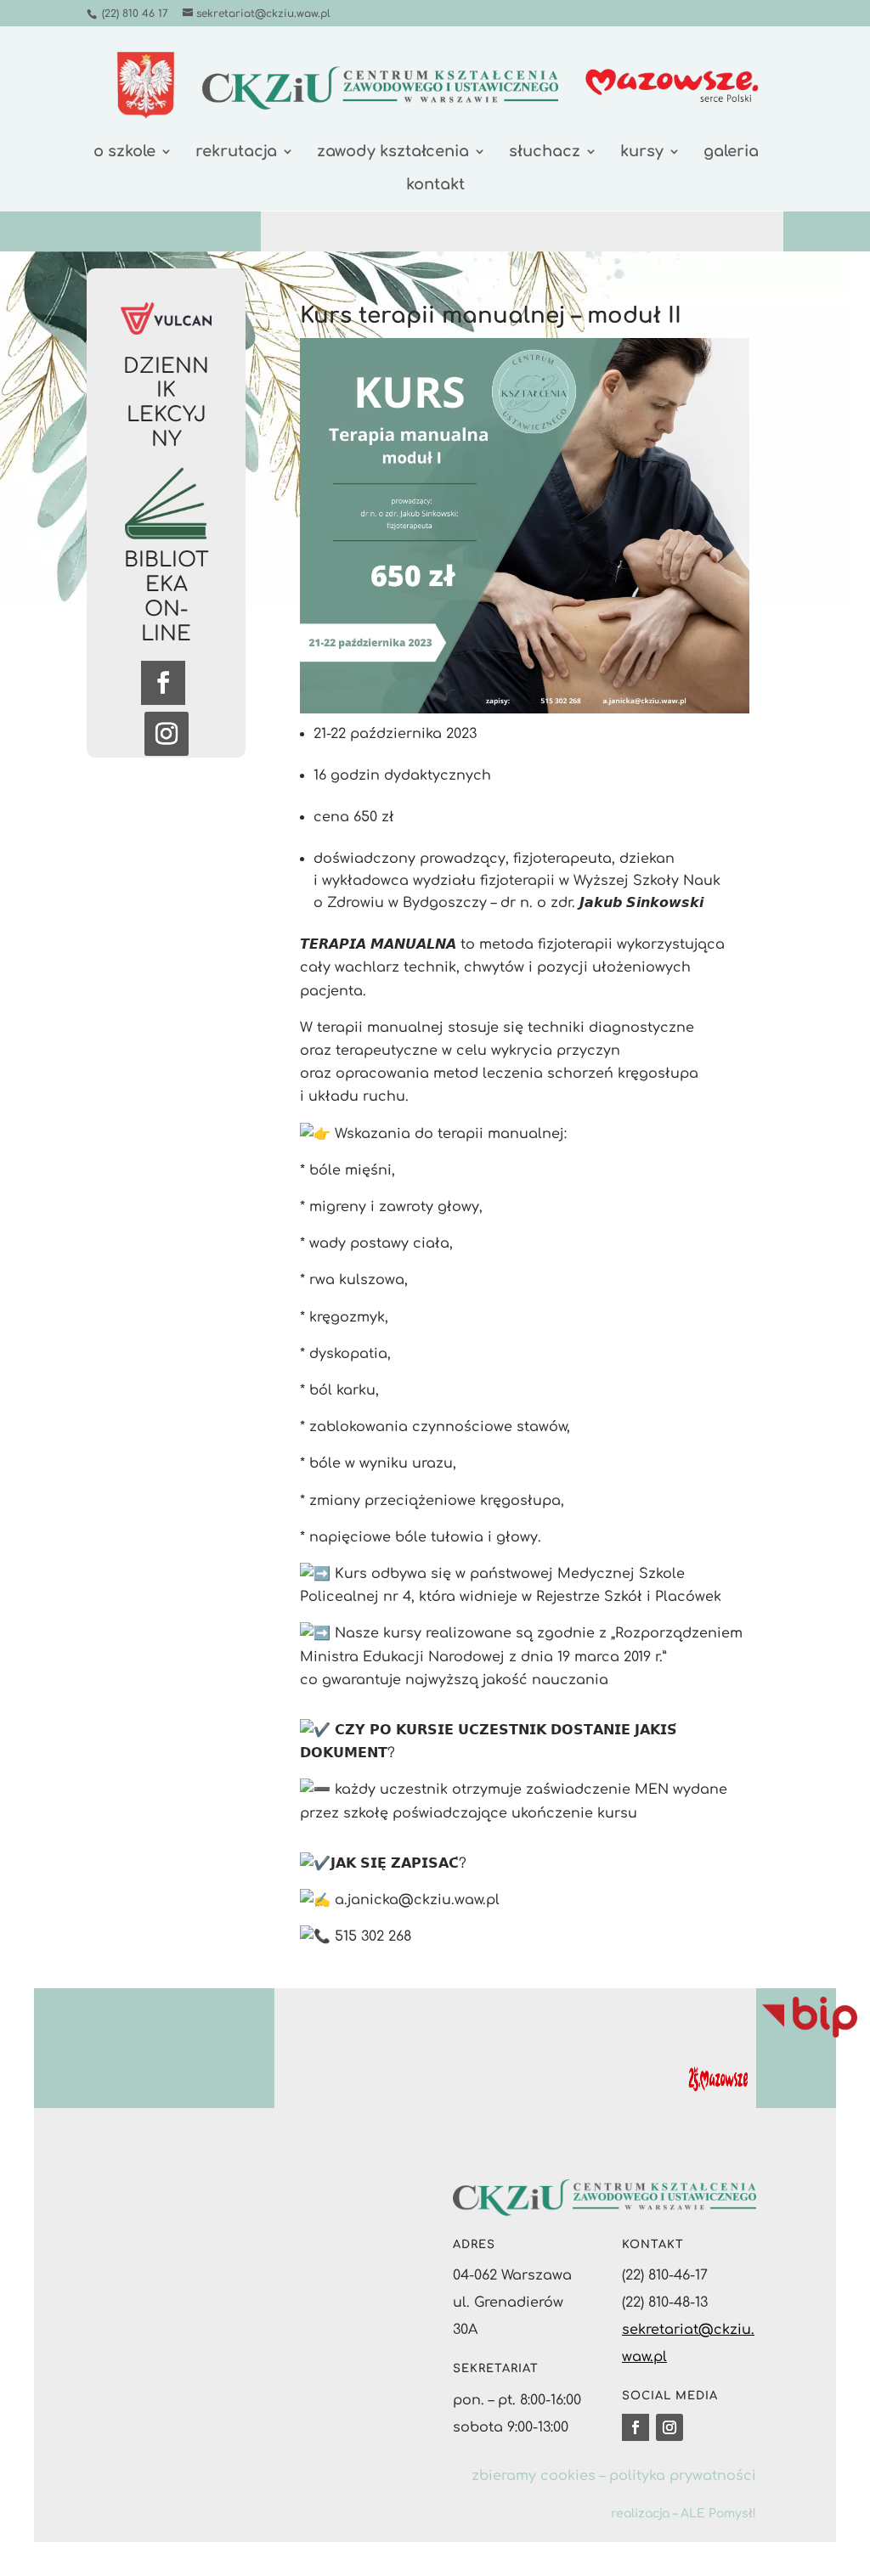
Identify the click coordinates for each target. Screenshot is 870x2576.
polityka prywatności (683, 2476)
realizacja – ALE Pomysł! (684, 2514)
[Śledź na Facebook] (163, 683)
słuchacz (545, 152)
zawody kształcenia (393, 152)
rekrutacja (236, 152)
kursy (642, 152)
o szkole (124, 152)
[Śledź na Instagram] (167, 734)
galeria (731, 152)
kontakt (435, 186)
